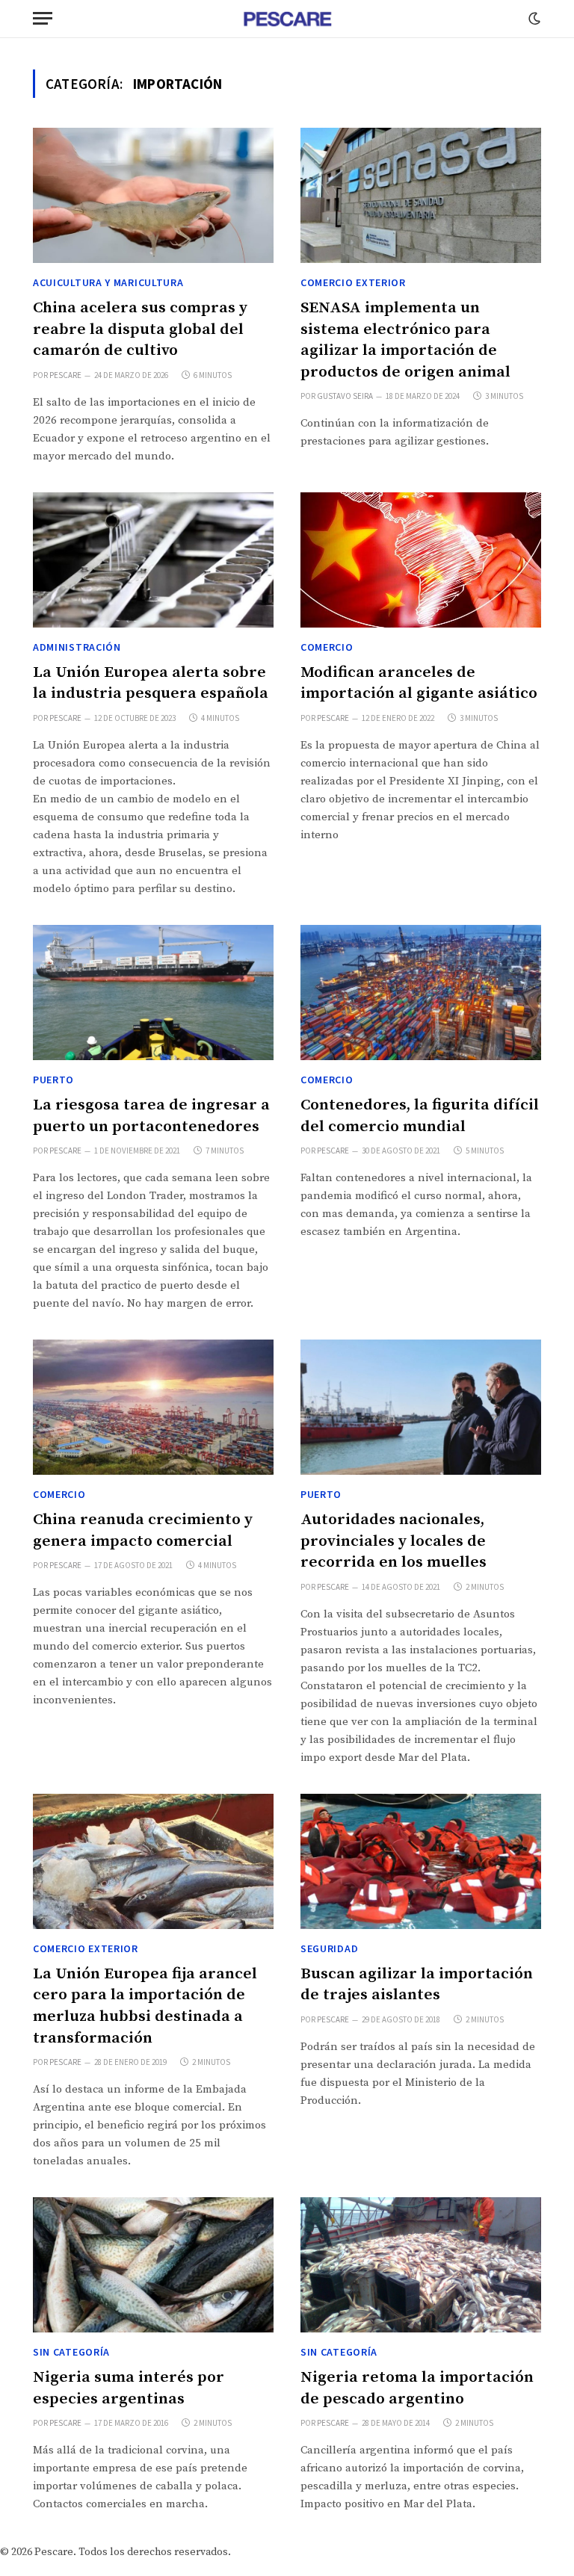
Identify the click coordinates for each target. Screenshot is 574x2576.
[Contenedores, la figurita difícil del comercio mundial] (421, 993)
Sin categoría (71, 2352)
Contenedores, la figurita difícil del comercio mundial (420, 1116)
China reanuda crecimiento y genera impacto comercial (143, 1530)
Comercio (327, 647)
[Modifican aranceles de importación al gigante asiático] (421, 560)
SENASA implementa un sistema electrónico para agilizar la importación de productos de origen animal (405, 340)
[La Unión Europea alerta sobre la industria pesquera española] (153, 560)
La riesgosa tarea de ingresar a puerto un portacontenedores (151, 1116)
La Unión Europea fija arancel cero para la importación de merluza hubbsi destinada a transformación (145, 2006)
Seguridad (329, 1948)
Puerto (53, 1080)
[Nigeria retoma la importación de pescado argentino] (421, 2265)
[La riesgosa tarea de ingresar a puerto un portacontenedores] (153, 993)
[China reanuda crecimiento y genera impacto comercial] (153, 1407)
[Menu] (43, 18)
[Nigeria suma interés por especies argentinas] (153, 2265)
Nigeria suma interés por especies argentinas (129, 2388)
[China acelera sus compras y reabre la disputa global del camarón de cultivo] (153, 195)
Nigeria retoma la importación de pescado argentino (417, 2388)
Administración (77, 647)
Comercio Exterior (353, 282)
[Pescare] (287, 19)
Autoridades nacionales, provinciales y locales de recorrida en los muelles (394, 1541)
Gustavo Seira (345, 396)
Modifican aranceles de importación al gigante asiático (419, 683)
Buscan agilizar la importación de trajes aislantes (417, 1985)
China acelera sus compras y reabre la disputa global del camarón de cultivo (140, 329)
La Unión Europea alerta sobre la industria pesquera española (151, 683)
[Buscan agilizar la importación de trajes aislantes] (421, 1861)
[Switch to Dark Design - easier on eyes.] (533, 19)
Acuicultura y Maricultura (108, 282)
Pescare (65, 375)
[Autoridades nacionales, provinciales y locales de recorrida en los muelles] (421, 1407)
